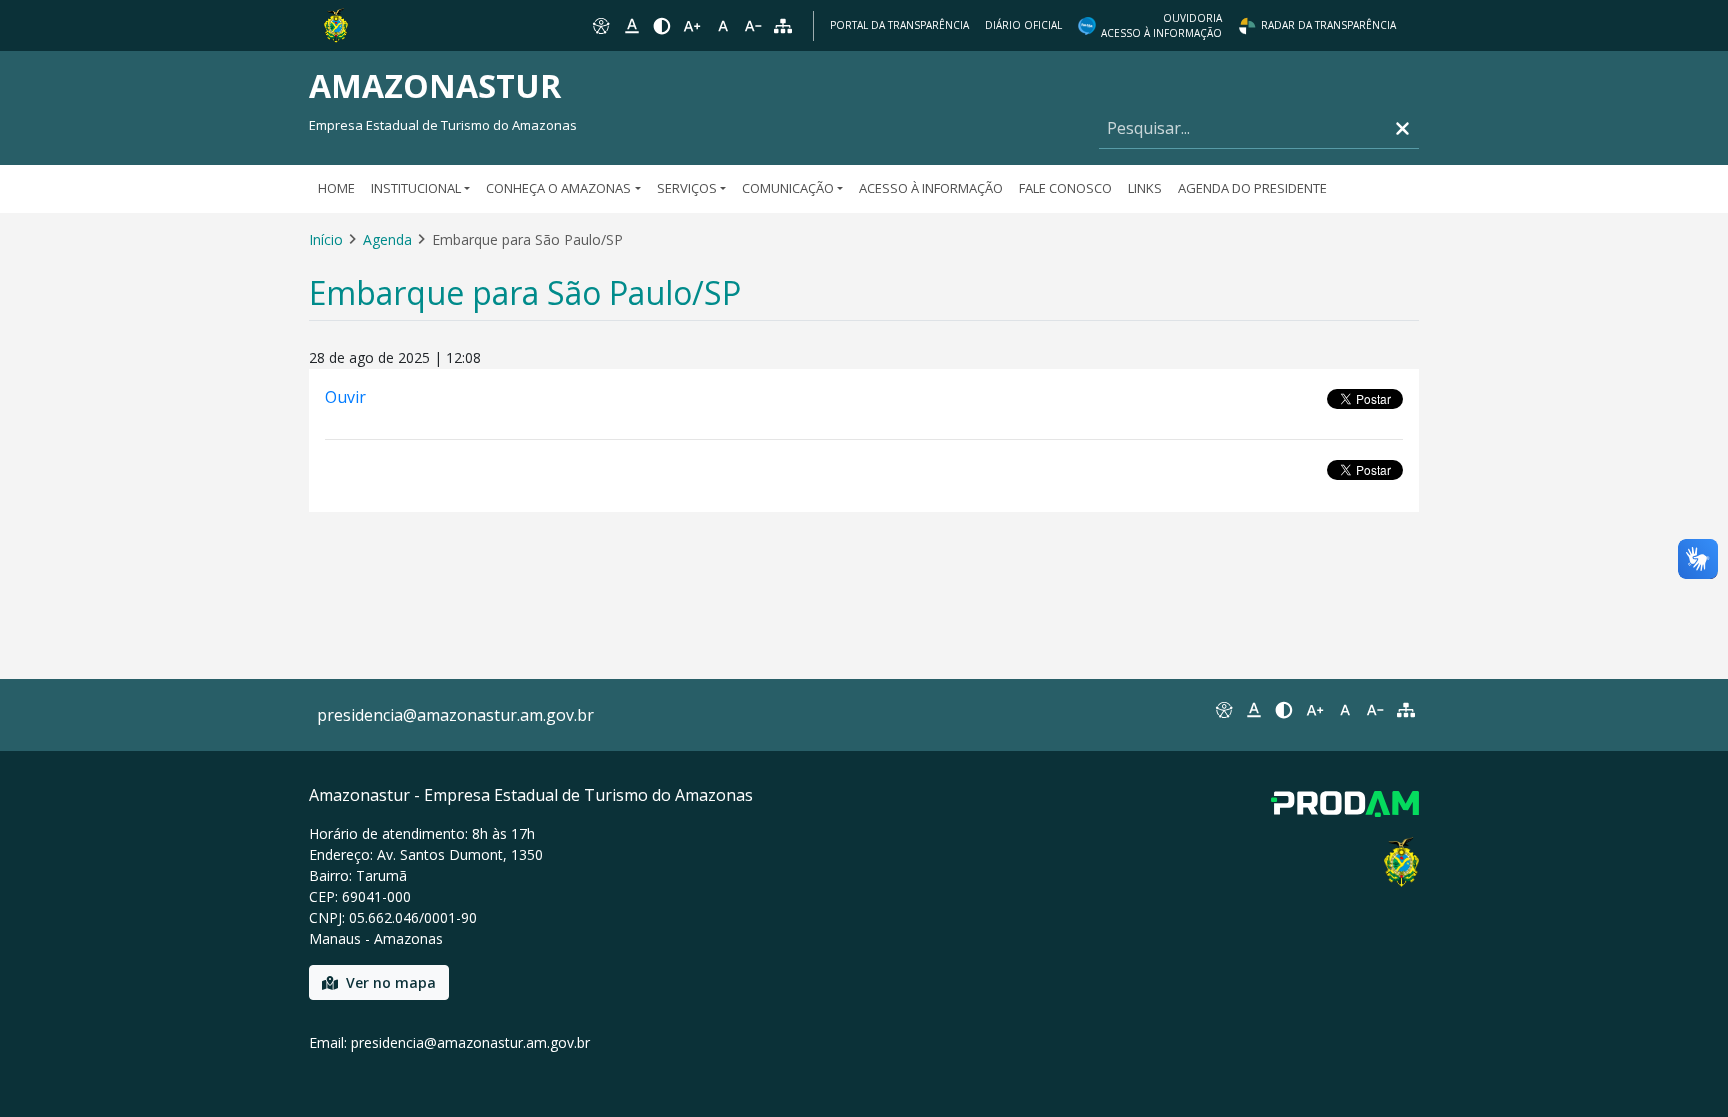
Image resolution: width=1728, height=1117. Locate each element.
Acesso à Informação (931, 188)
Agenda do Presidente (1252, 188)
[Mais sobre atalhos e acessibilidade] (1223, 710)
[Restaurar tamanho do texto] (723, 26)
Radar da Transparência (1328, 25)
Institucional (416, 188)
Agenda (387, 239)
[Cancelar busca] (1402, 128)
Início (326, 239)
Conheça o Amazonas (558, 188)
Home (336, 188)
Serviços (687, 188)
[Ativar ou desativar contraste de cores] (662, 26)
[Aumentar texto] (692, 26)
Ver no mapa (391, 982)
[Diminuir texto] (753, 26)
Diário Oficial (1023, 25)
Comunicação (788, 188)
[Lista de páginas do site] (1406, 710)
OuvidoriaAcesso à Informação (1161, 25)
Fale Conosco (1065, 188)
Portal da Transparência (899, 25)
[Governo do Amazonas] (336, 24)
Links (1145, 188)
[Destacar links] (631, 26)
